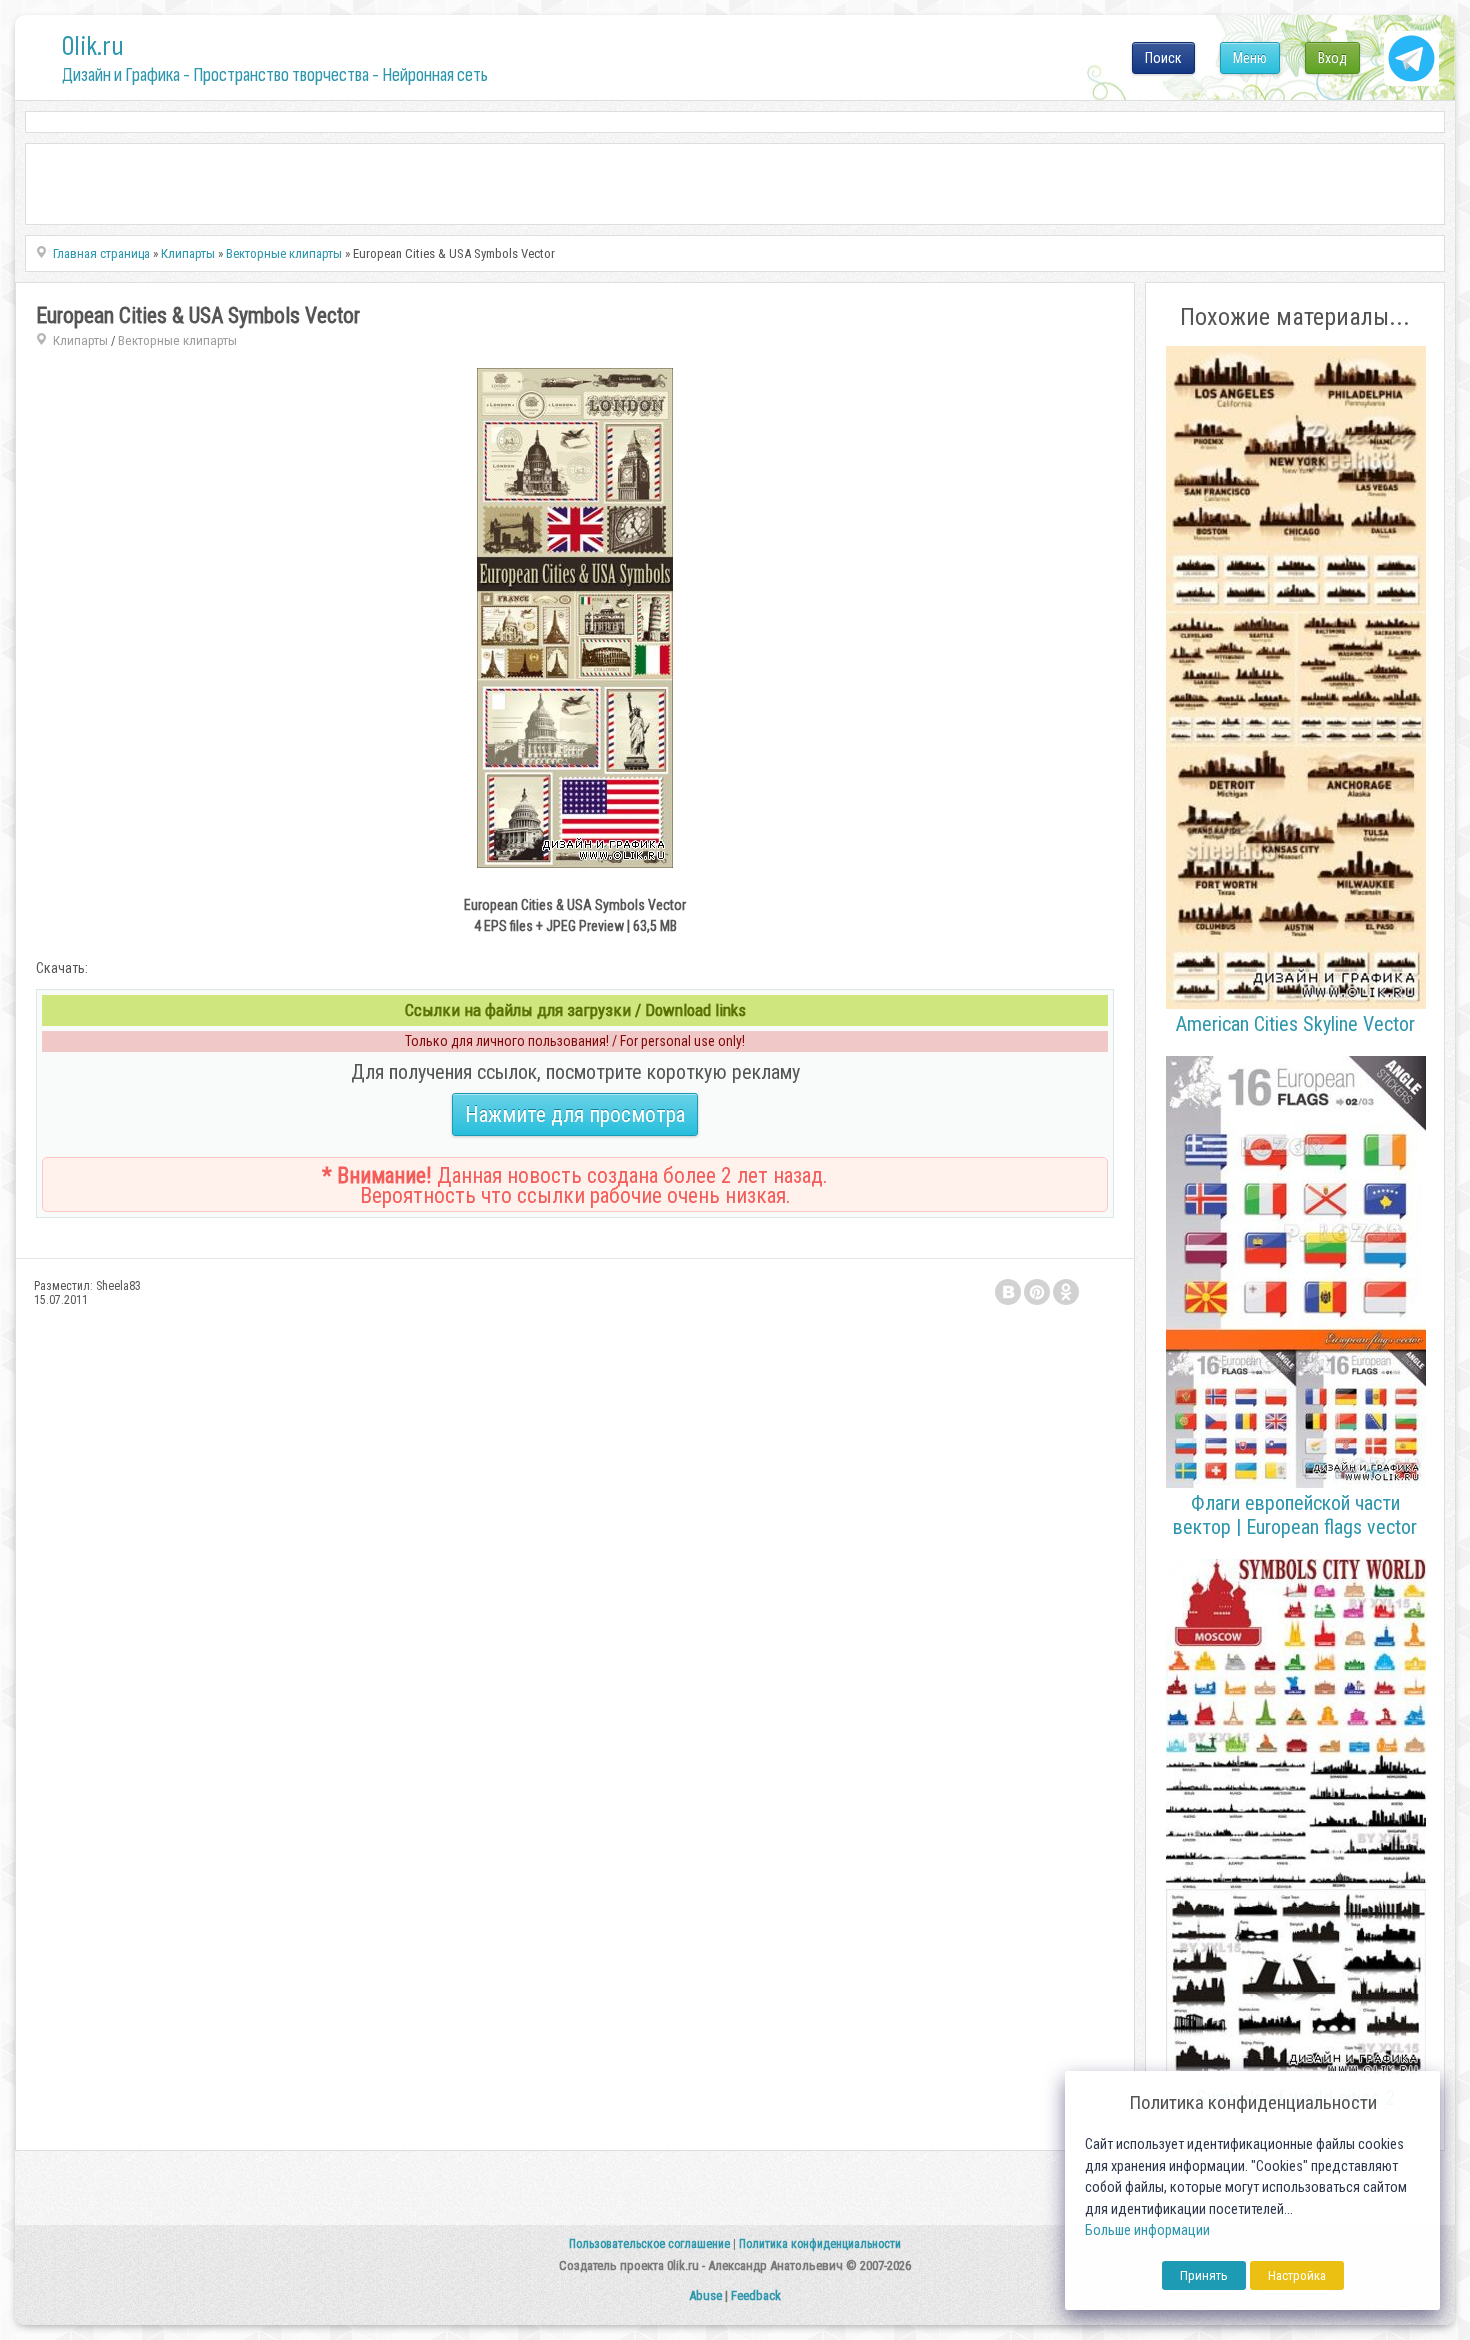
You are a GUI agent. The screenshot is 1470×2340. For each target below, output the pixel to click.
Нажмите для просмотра (575, 1114)
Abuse (705, 2295)
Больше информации (1147, 2230)
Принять (1204, 2275)
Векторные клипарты (177, 340)
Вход (1332, 58)
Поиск (1163, 58)
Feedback (756, 2295)
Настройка (1297, 2275)
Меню (1250, 58)
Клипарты (80, 340)
